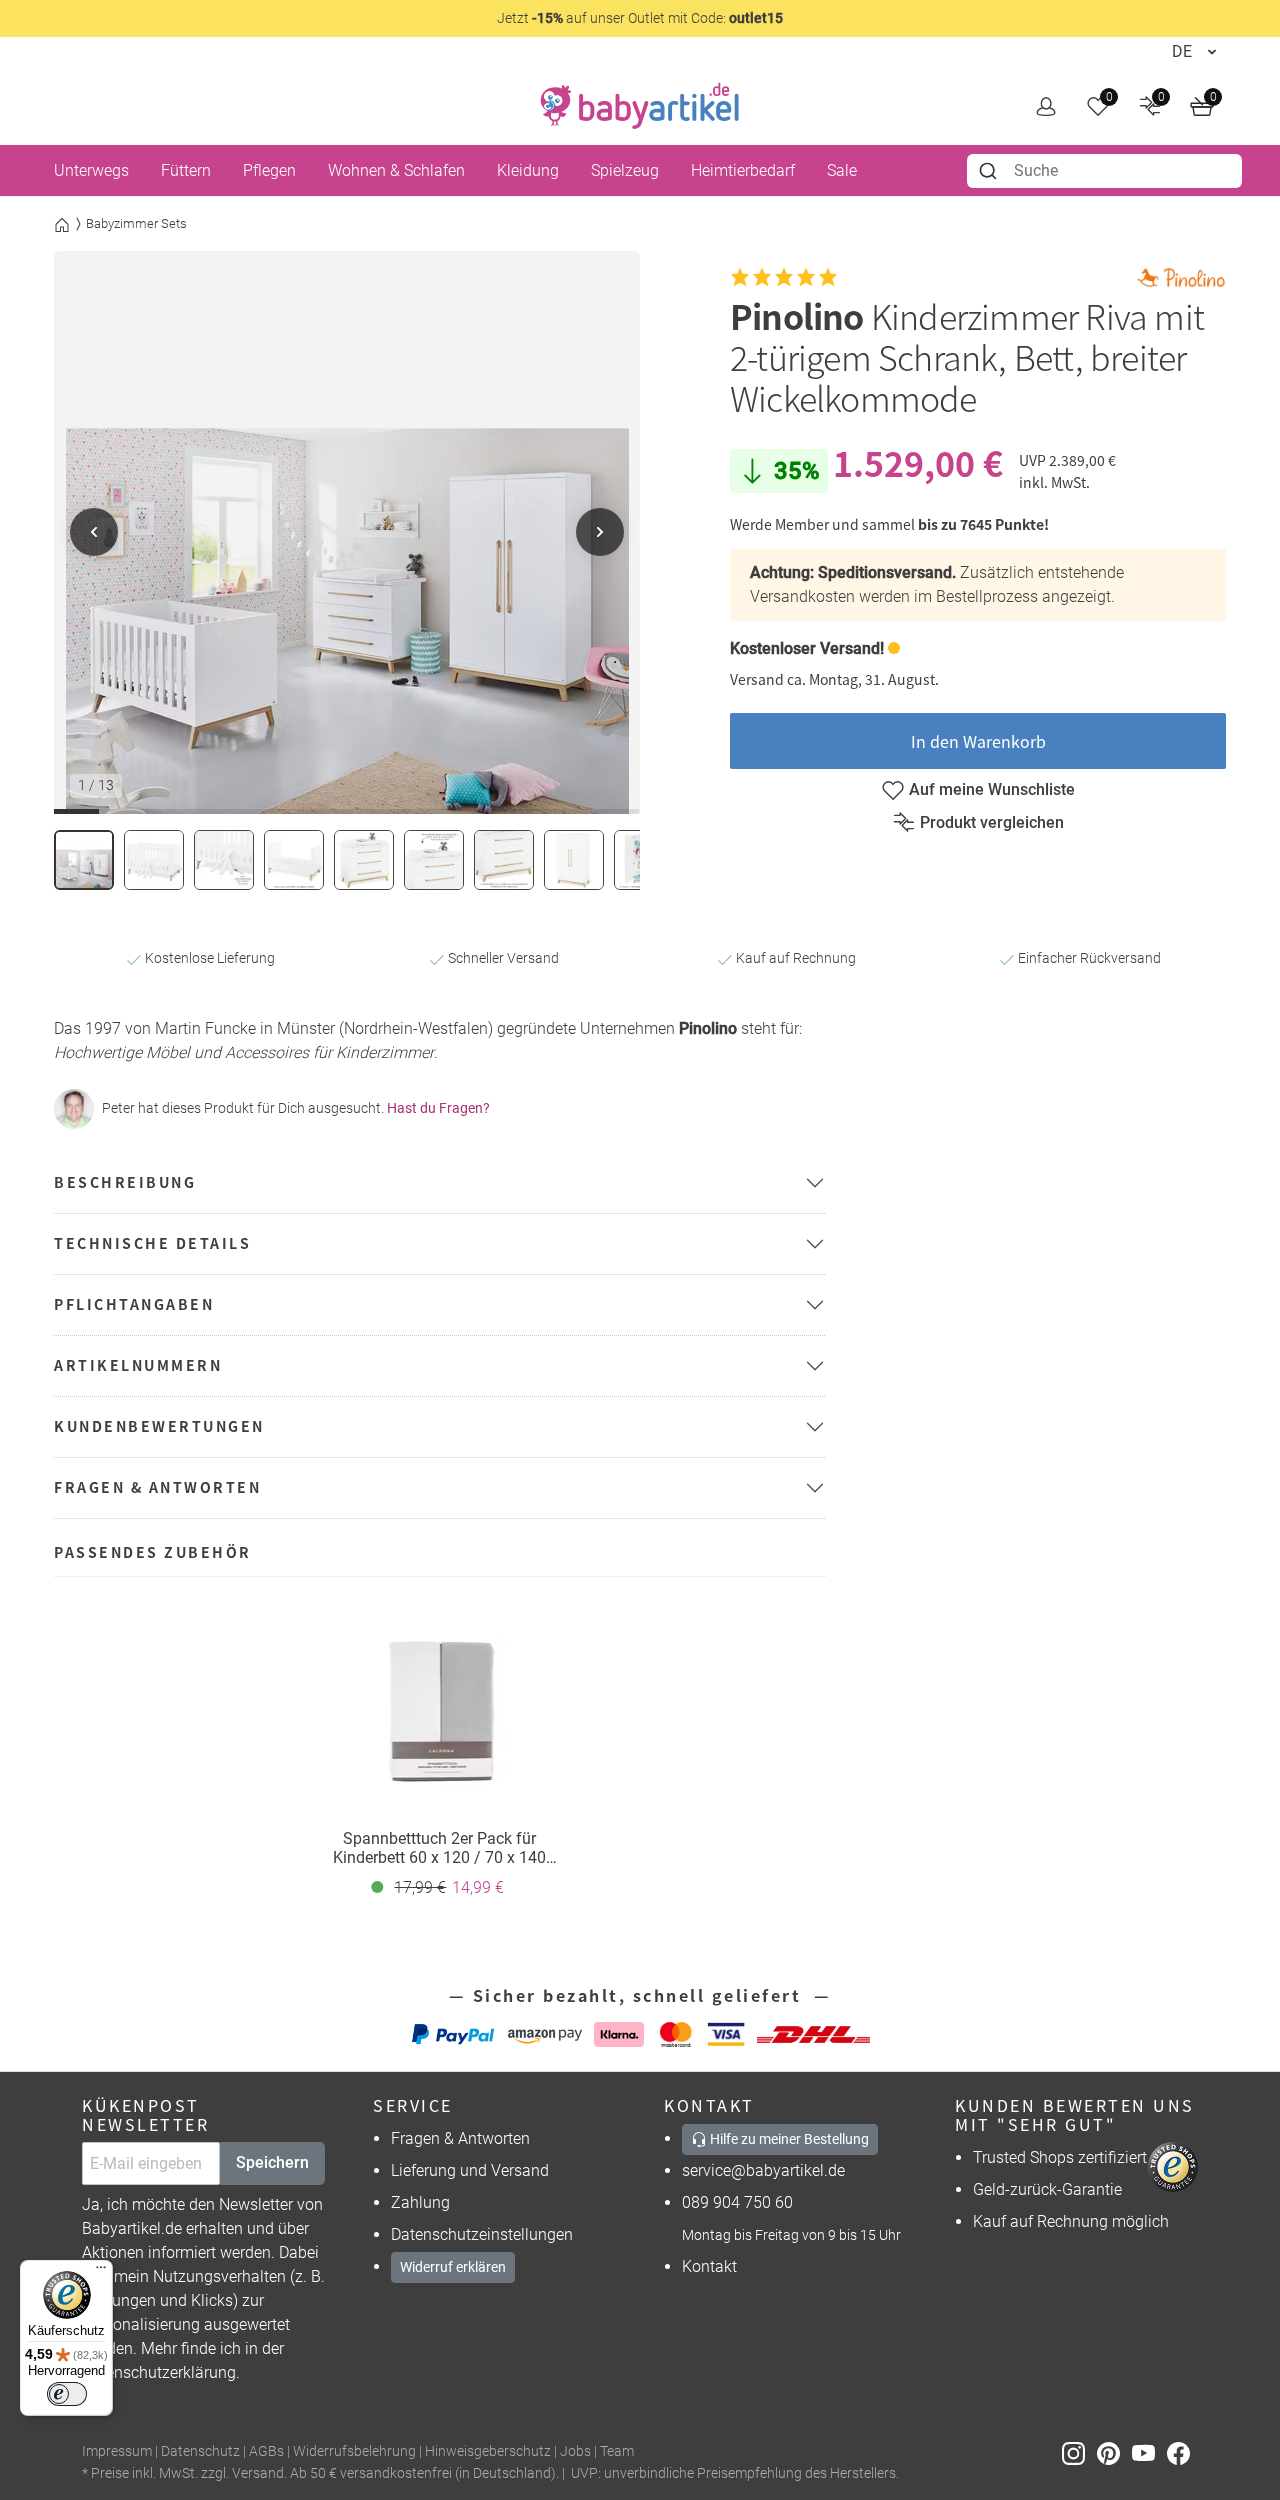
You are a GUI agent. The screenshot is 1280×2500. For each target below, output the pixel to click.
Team (617, 2451)
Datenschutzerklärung (159, 2372)
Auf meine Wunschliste (992, 789)
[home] (640, 106)
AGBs (266, 2451)
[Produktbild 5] (364, 860)
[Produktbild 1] (84, 860)
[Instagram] (1079, 2452)
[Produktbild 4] (294, 860)
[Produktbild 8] (574, 860)
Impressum (117, 2451)
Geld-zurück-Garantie (1047, 2189)
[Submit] (990, 171)
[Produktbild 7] (504, 860)
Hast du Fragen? (438, 1108)
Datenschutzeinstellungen (482, 2234)
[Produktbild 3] (224, 860)
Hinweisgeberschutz (488, 2451)
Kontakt (709, 2266)
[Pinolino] (1181, 277)
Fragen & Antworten (460, 2138)
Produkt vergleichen (992, 822)
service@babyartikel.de (763, 2170)
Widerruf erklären (453, 2267)
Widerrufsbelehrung (354, 2451)
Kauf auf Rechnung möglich (1071, 2221)
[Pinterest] (1114, 2452)
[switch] (67, 2394)
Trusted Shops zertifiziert (1060, 2157)
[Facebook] (1182, 2452)
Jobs (575, 2451)
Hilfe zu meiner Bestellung (788, 2139)
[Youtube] (1149, 2452)
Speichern (272, 2162)
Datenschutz (200, 2451)
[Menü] (101, 2272)
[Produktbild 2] (154, 860)
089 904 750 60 (737, 2202)
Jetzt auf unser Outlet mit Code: (640, 18)
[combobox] (1104, 171)
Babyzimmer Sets (136, 223)
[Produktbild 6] (434, 860)
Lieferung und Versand (470, 2170)
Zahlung (420, 2202)
